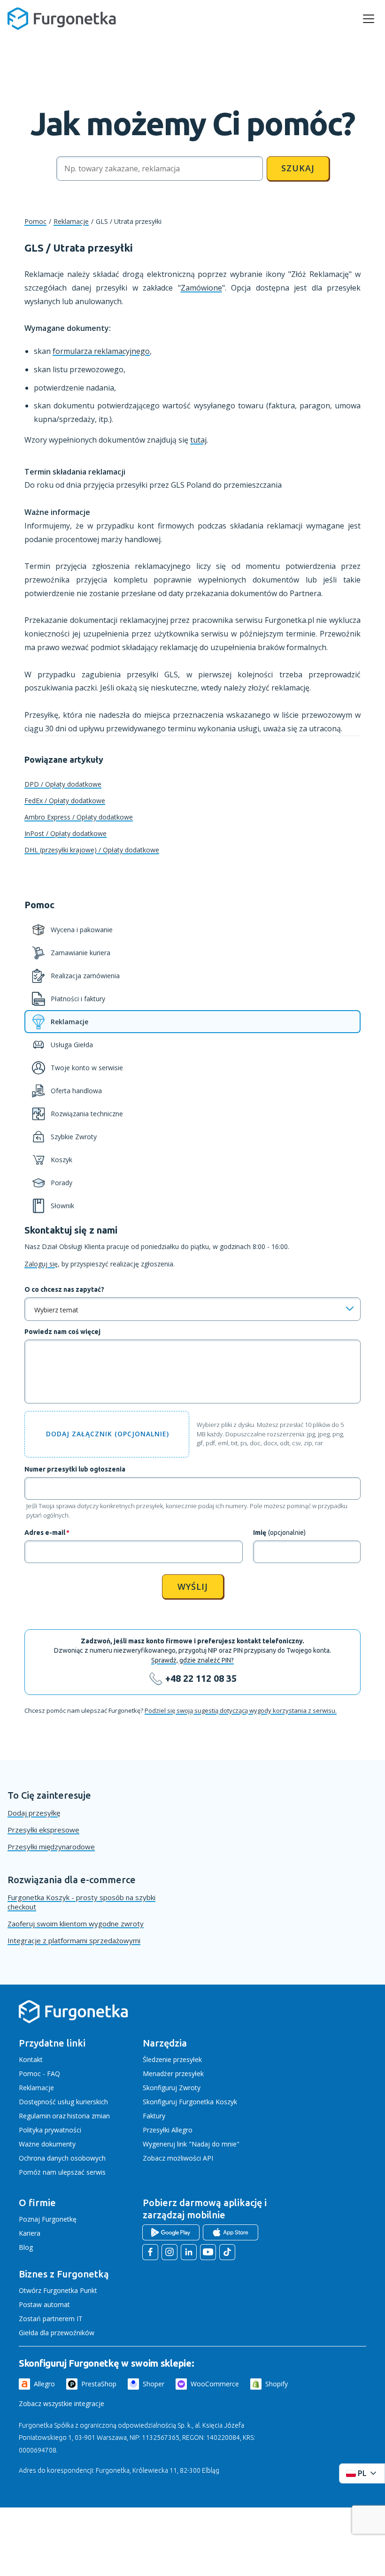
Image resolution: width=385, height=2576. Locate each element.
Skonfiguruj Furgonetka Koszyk (190, 2102)
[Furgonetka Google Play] (171, 2232)
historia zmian (89, 2116)
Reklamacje (71, 221)
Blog (26, 2247)
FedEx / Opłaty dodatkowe (65, 801)
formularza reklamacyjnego (101, 351)
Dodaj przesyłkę (34, 1813)
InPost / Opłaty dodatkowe (65, 833)
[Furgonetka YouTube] (208, 2252)
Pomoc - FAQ (39, 2074)
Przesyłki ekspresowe (43, 1830)
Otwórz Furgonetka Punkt (58, 2290)
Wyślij (193, 1587)
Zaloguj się (41, 1264)
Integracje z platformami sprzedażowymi (74, 1940)
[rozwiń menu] (369, 19)
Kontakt (31, 2059)
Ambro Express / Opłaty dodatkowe (79, 817)
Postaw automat (44, 2304)
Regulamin (35, 2116)
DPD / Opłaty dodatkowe (63, 784)
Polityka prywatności (50, 2130)
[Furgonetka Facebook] (150, 2252)
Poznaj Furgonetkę (48, 2219)
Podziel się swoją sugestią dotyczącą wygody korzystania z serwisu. (241, 1710)
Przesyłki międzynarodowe (51, 1847)
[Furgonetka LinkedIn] (189, 2252)
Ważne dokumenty (47, 2144)
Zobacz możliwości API (178, 2158)
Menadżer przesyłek (173, 2074)
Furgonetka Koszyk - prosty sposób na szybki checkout (81, 1902)
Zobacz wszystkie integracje (62, 2403)
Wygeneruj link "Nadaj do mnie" (191, 2144)
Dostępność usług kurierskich (63, 2102)
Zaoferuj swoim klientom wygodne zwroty (76, 1924)
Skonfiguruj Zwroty (172, 2088)
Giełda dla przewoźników (57, 2333)
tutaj (198, 440)
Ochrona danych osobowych (62, 2158)
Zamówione (201, 288)
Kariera (30, 2233)
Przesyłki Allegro (168, 2130)
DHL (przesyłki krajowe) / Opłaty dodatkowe (92, 850)
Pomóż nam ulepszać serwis (62, 2172)
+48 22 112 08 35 (201, 1678)
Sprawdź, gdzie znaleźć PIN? (192, 1660)
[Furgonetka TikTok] (227, 2252)
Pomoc (35, 221)
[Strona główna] (73, 2021)
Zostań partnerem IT (51, 2319)
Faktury (154, 2116)
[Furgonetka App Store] (231, 2232)
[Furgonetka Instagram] (169, 2252)
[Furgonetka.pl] (62, 19)
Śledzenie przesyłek (172, 2059)
